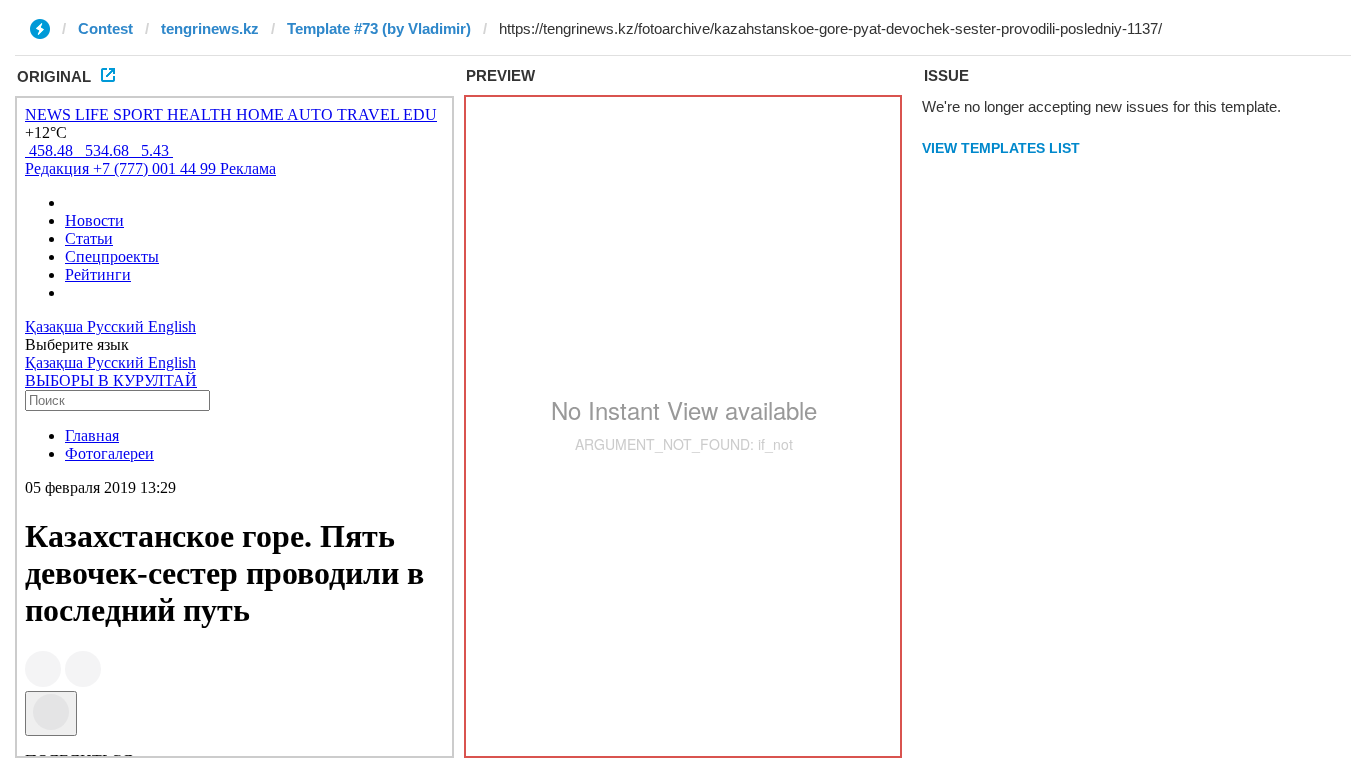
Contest (105, 28)
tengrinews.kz (210, 28)
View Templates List (1001, 148)
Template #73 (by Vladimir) (379, 28)
